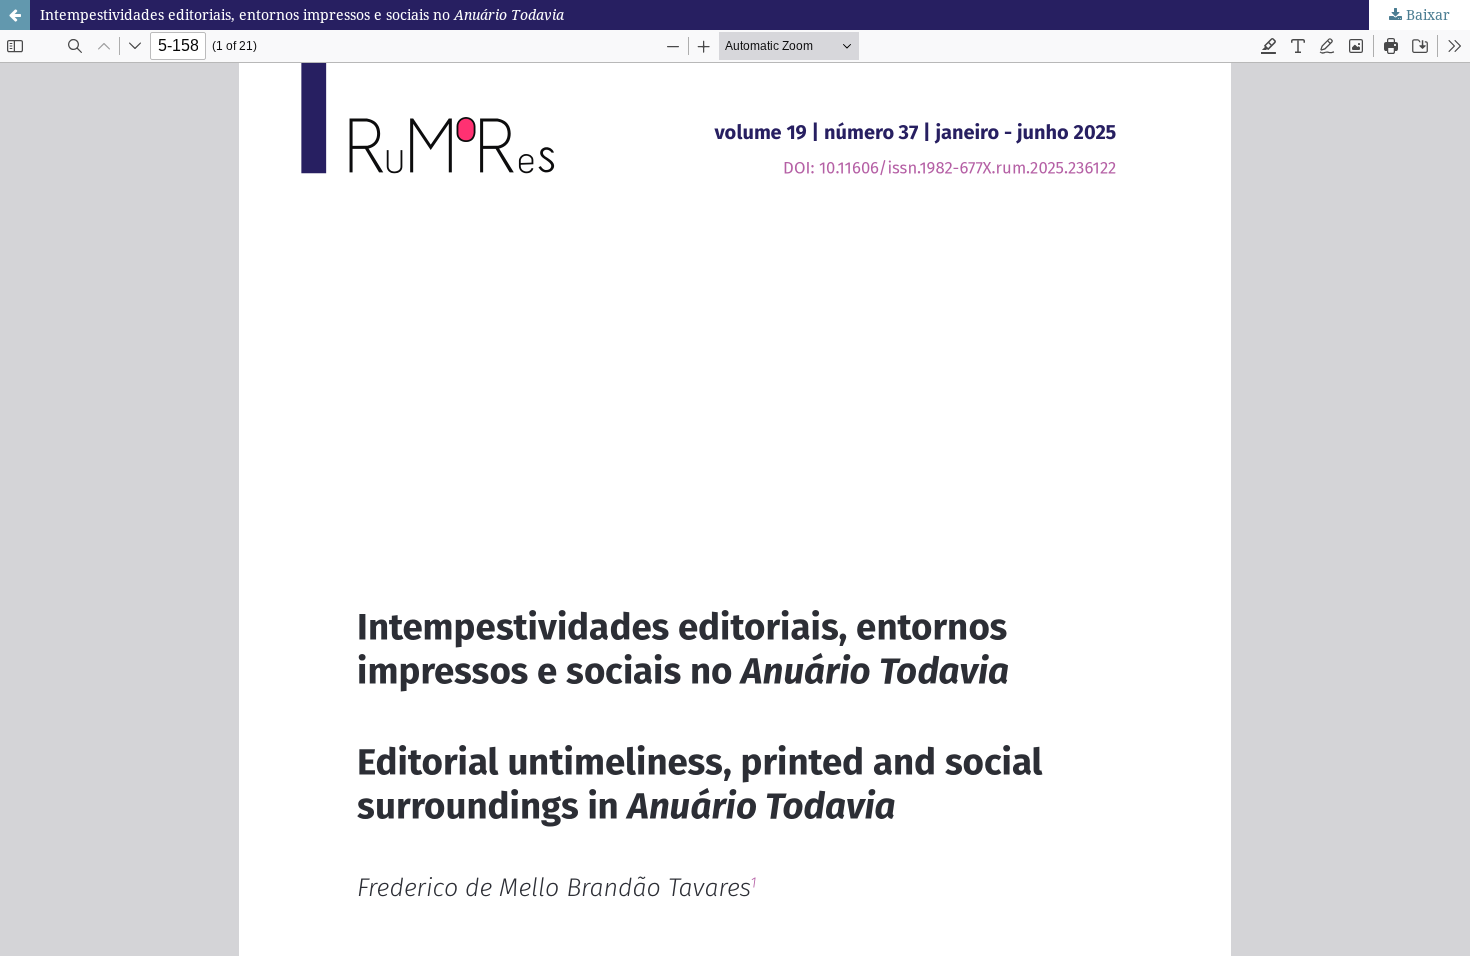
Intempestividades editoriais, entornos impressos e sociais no (302, 14)
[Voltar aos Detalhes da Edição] (15, 15)
